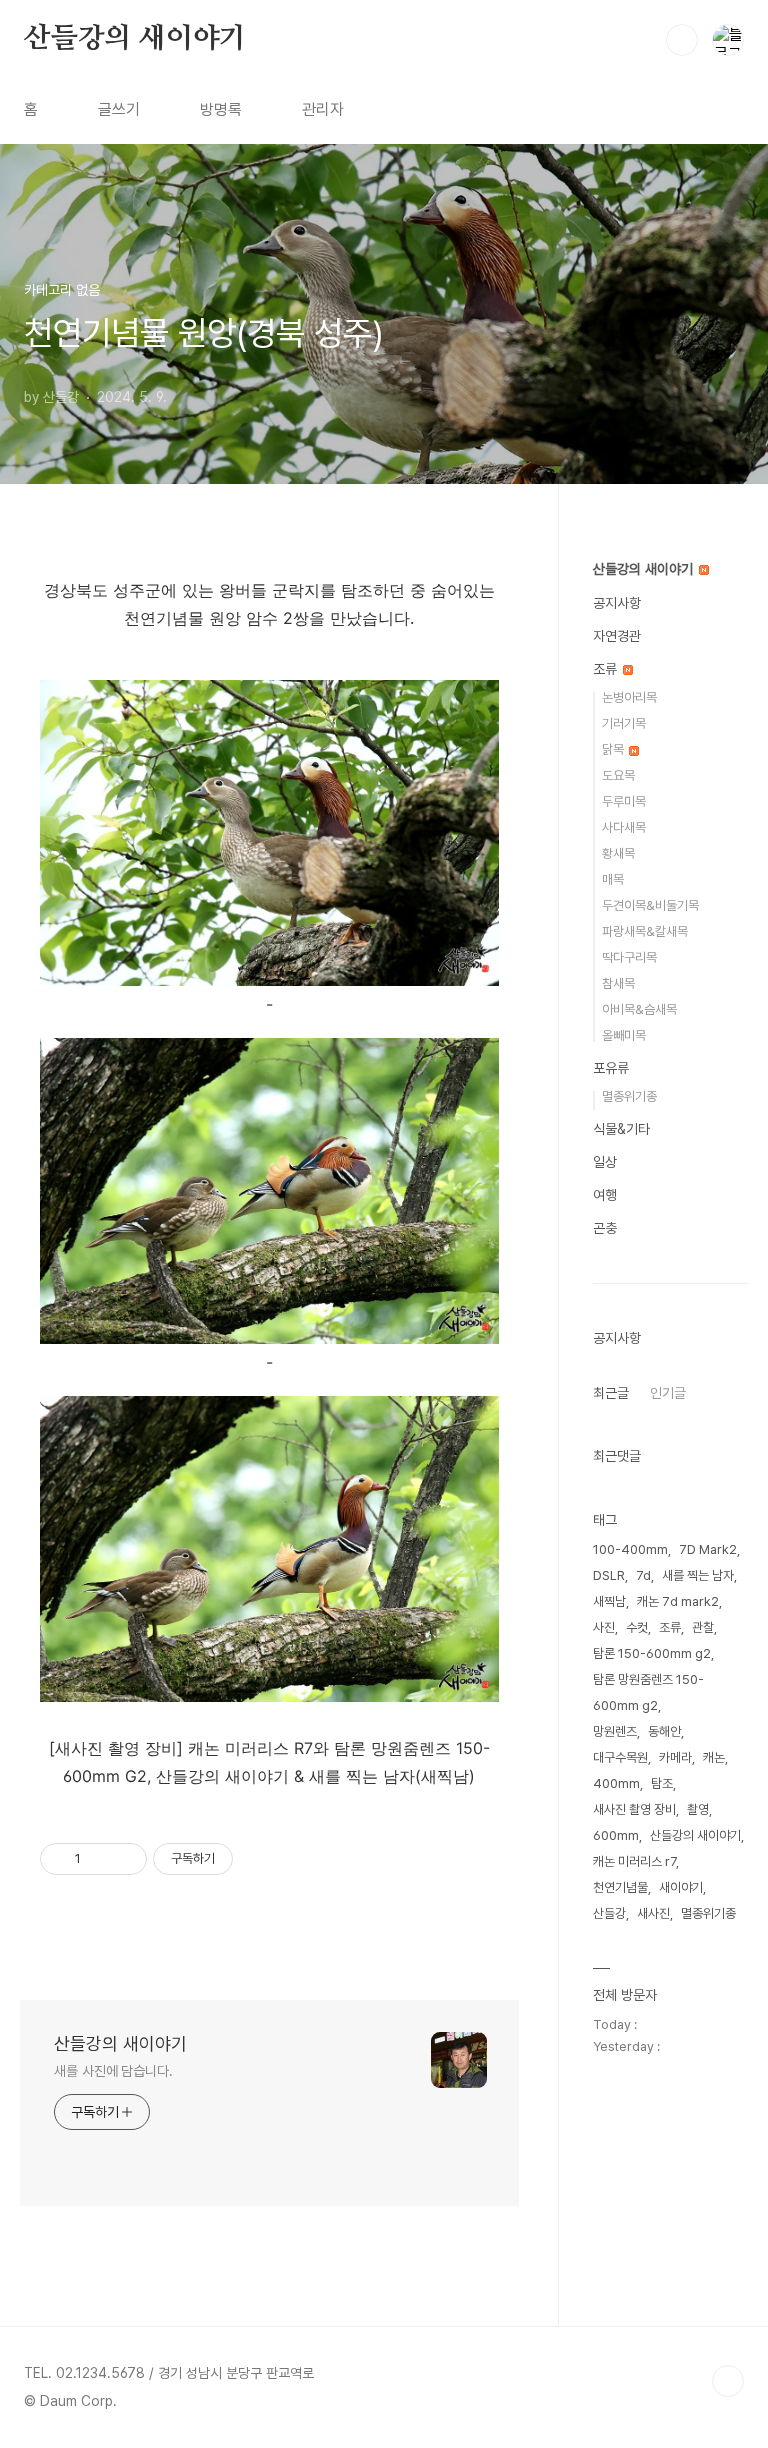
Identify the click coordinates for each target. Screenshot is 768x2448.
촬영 (698, 1809)
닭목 (614, 749)
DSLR (609, 1575)
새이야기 (681, 1887)
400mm (616, 1783)
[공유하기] (99, 1859)
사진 (604, 1627)
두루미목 (624, 801)
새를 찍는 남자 (698, 1575)
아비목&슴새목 (639, 1009)
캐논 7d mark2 (678, 1601)
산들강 (609, 1913)
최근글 (611, 1393)
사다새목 (624, 827)
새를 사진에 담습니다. (113, 2071)
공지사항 (617, 603)
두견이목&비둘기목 (650, 905)
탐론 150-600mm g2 (652, 1653)
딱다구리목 (629, 957)
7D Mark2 (708, 1549)
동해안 (664, 1731)
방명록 (221, 109)
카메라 (675, 1757)
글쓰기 (119, 109)
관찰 (703, 1627)
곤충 (605, 1228)
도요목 (618, 775)
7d (643, 1575)
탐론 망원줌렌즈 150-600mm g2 (648, 1692)
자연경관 (617, 636)
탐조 (662, 1783)
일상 (605, 1162)
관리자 (323, 109)
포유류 (611, 1068)
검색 (682, 40)
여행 (605, 1195)
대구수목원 (620, 1757)
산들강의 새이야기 (135, 39)
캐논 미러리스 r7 (634, 1861)
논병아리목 (629, 697)
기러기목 (624, 723)
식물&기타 (621, 1129)
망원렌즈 (615, 1731)
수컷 (637, 1627)
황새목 (618, 853)
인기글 (668, 1393)
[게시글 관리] (124, 1859)
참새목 (618, 983)
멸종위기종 (629, 1096)
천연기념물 (620, 1887)
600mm (616, 1835)
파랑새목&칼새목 (645, 931)
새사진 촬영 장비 (634, 1809)
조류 (607, 669)
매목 (613, 879)
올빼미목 (624, 1035)
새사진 (653, 1913)
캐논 (714, 1757)
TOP (728, 2381)
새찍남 (609, 1601)
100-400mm (630, 1549)
